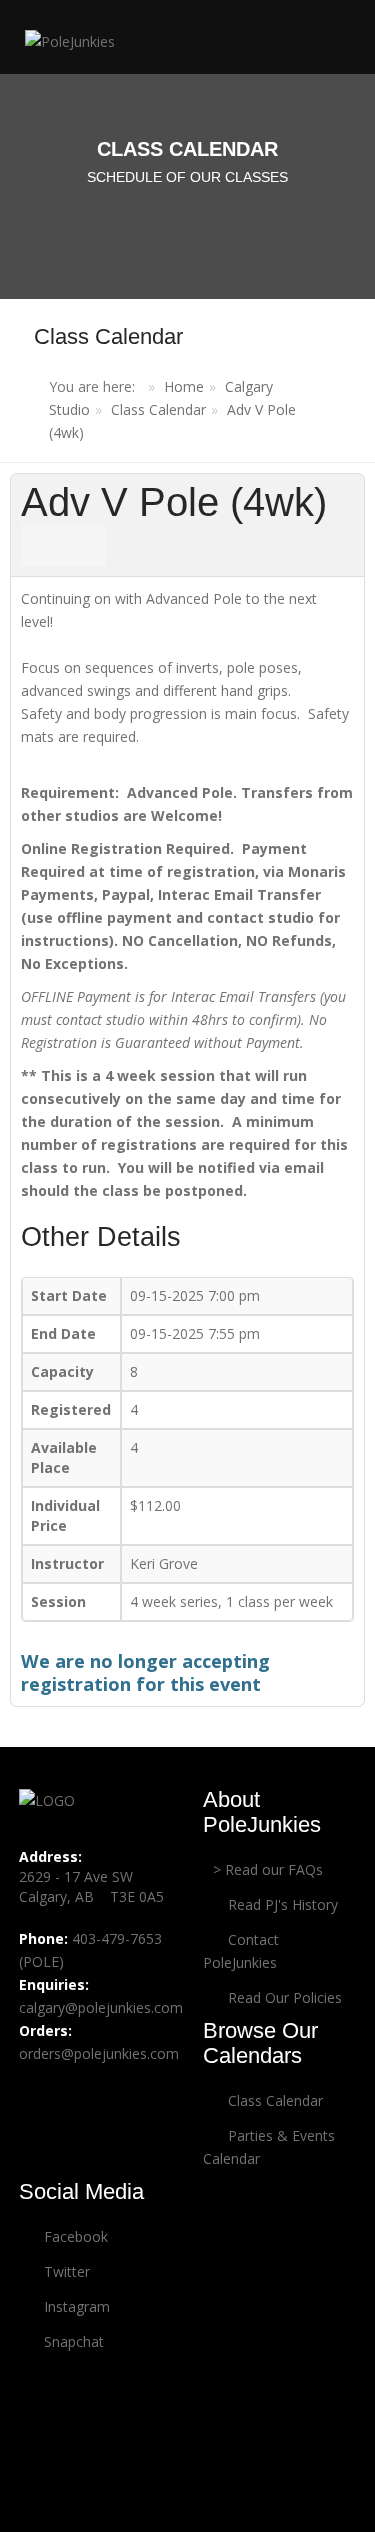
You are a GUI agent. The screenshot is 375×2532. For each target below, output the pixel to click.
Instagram (75, 2306)
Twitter (65, 2271)
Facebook (74, 2236)
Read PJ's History (281, 1904)
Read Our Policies (283, 1997)
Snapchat (72, 2341)
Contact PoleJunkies (241, 1951)
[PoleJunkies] (65, 40)
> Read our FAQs (268, 1869)
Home (184, 386)
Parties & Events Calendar (269, 2147)
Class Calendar (158, 409)
